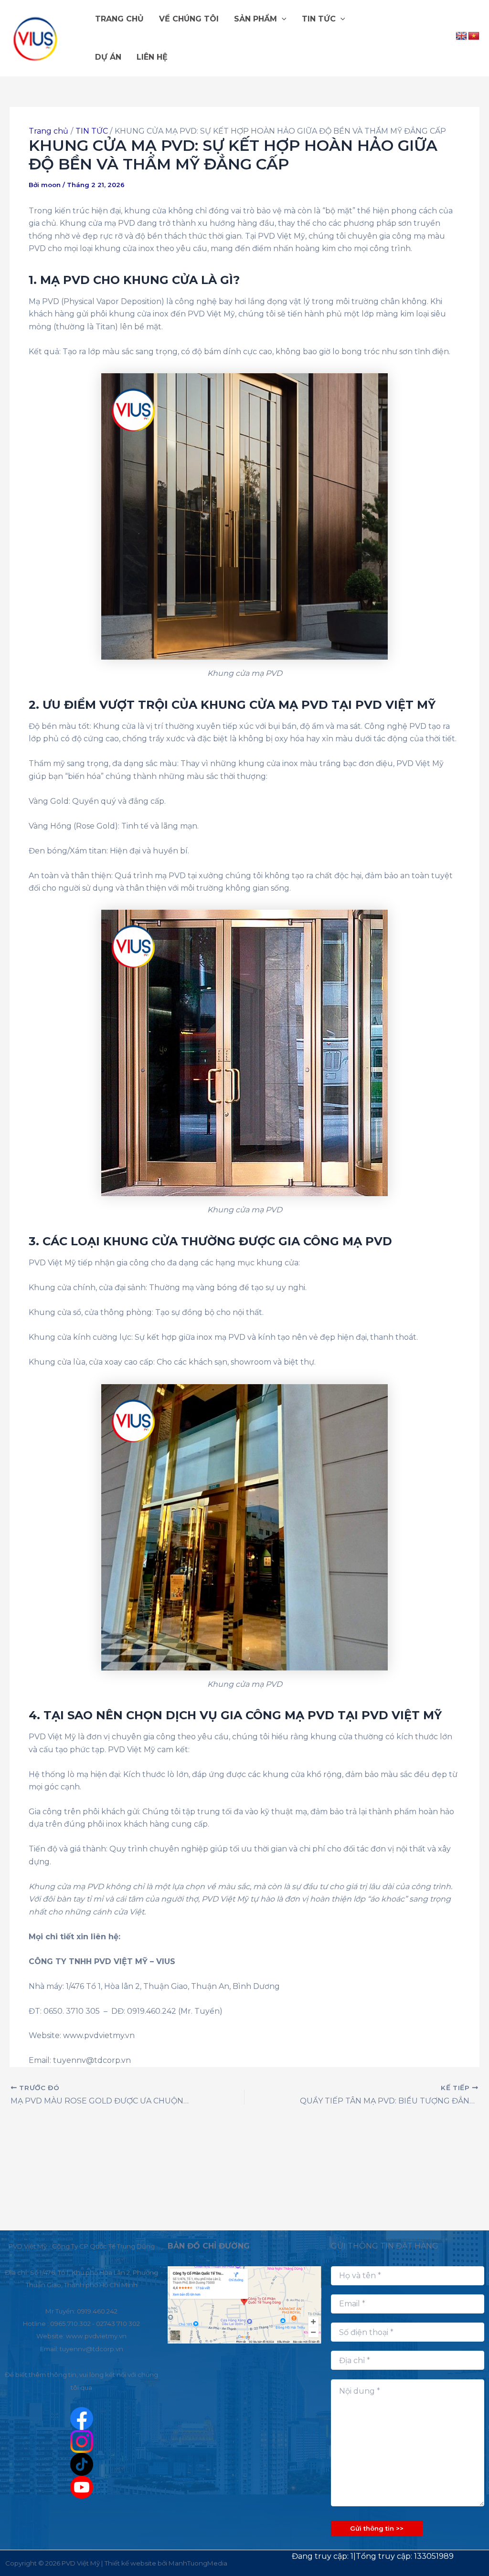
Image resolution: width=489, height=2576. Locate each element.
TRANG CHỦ (119, 19)
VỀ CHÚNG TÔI (189, 19)
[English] (461, 36)
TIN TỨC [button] (319, 19)
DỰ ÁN (108, 57)
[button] (282, 19)
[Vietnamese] (474, 36)
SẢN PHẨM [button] (255, 19)
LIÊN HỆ (152, 57)
